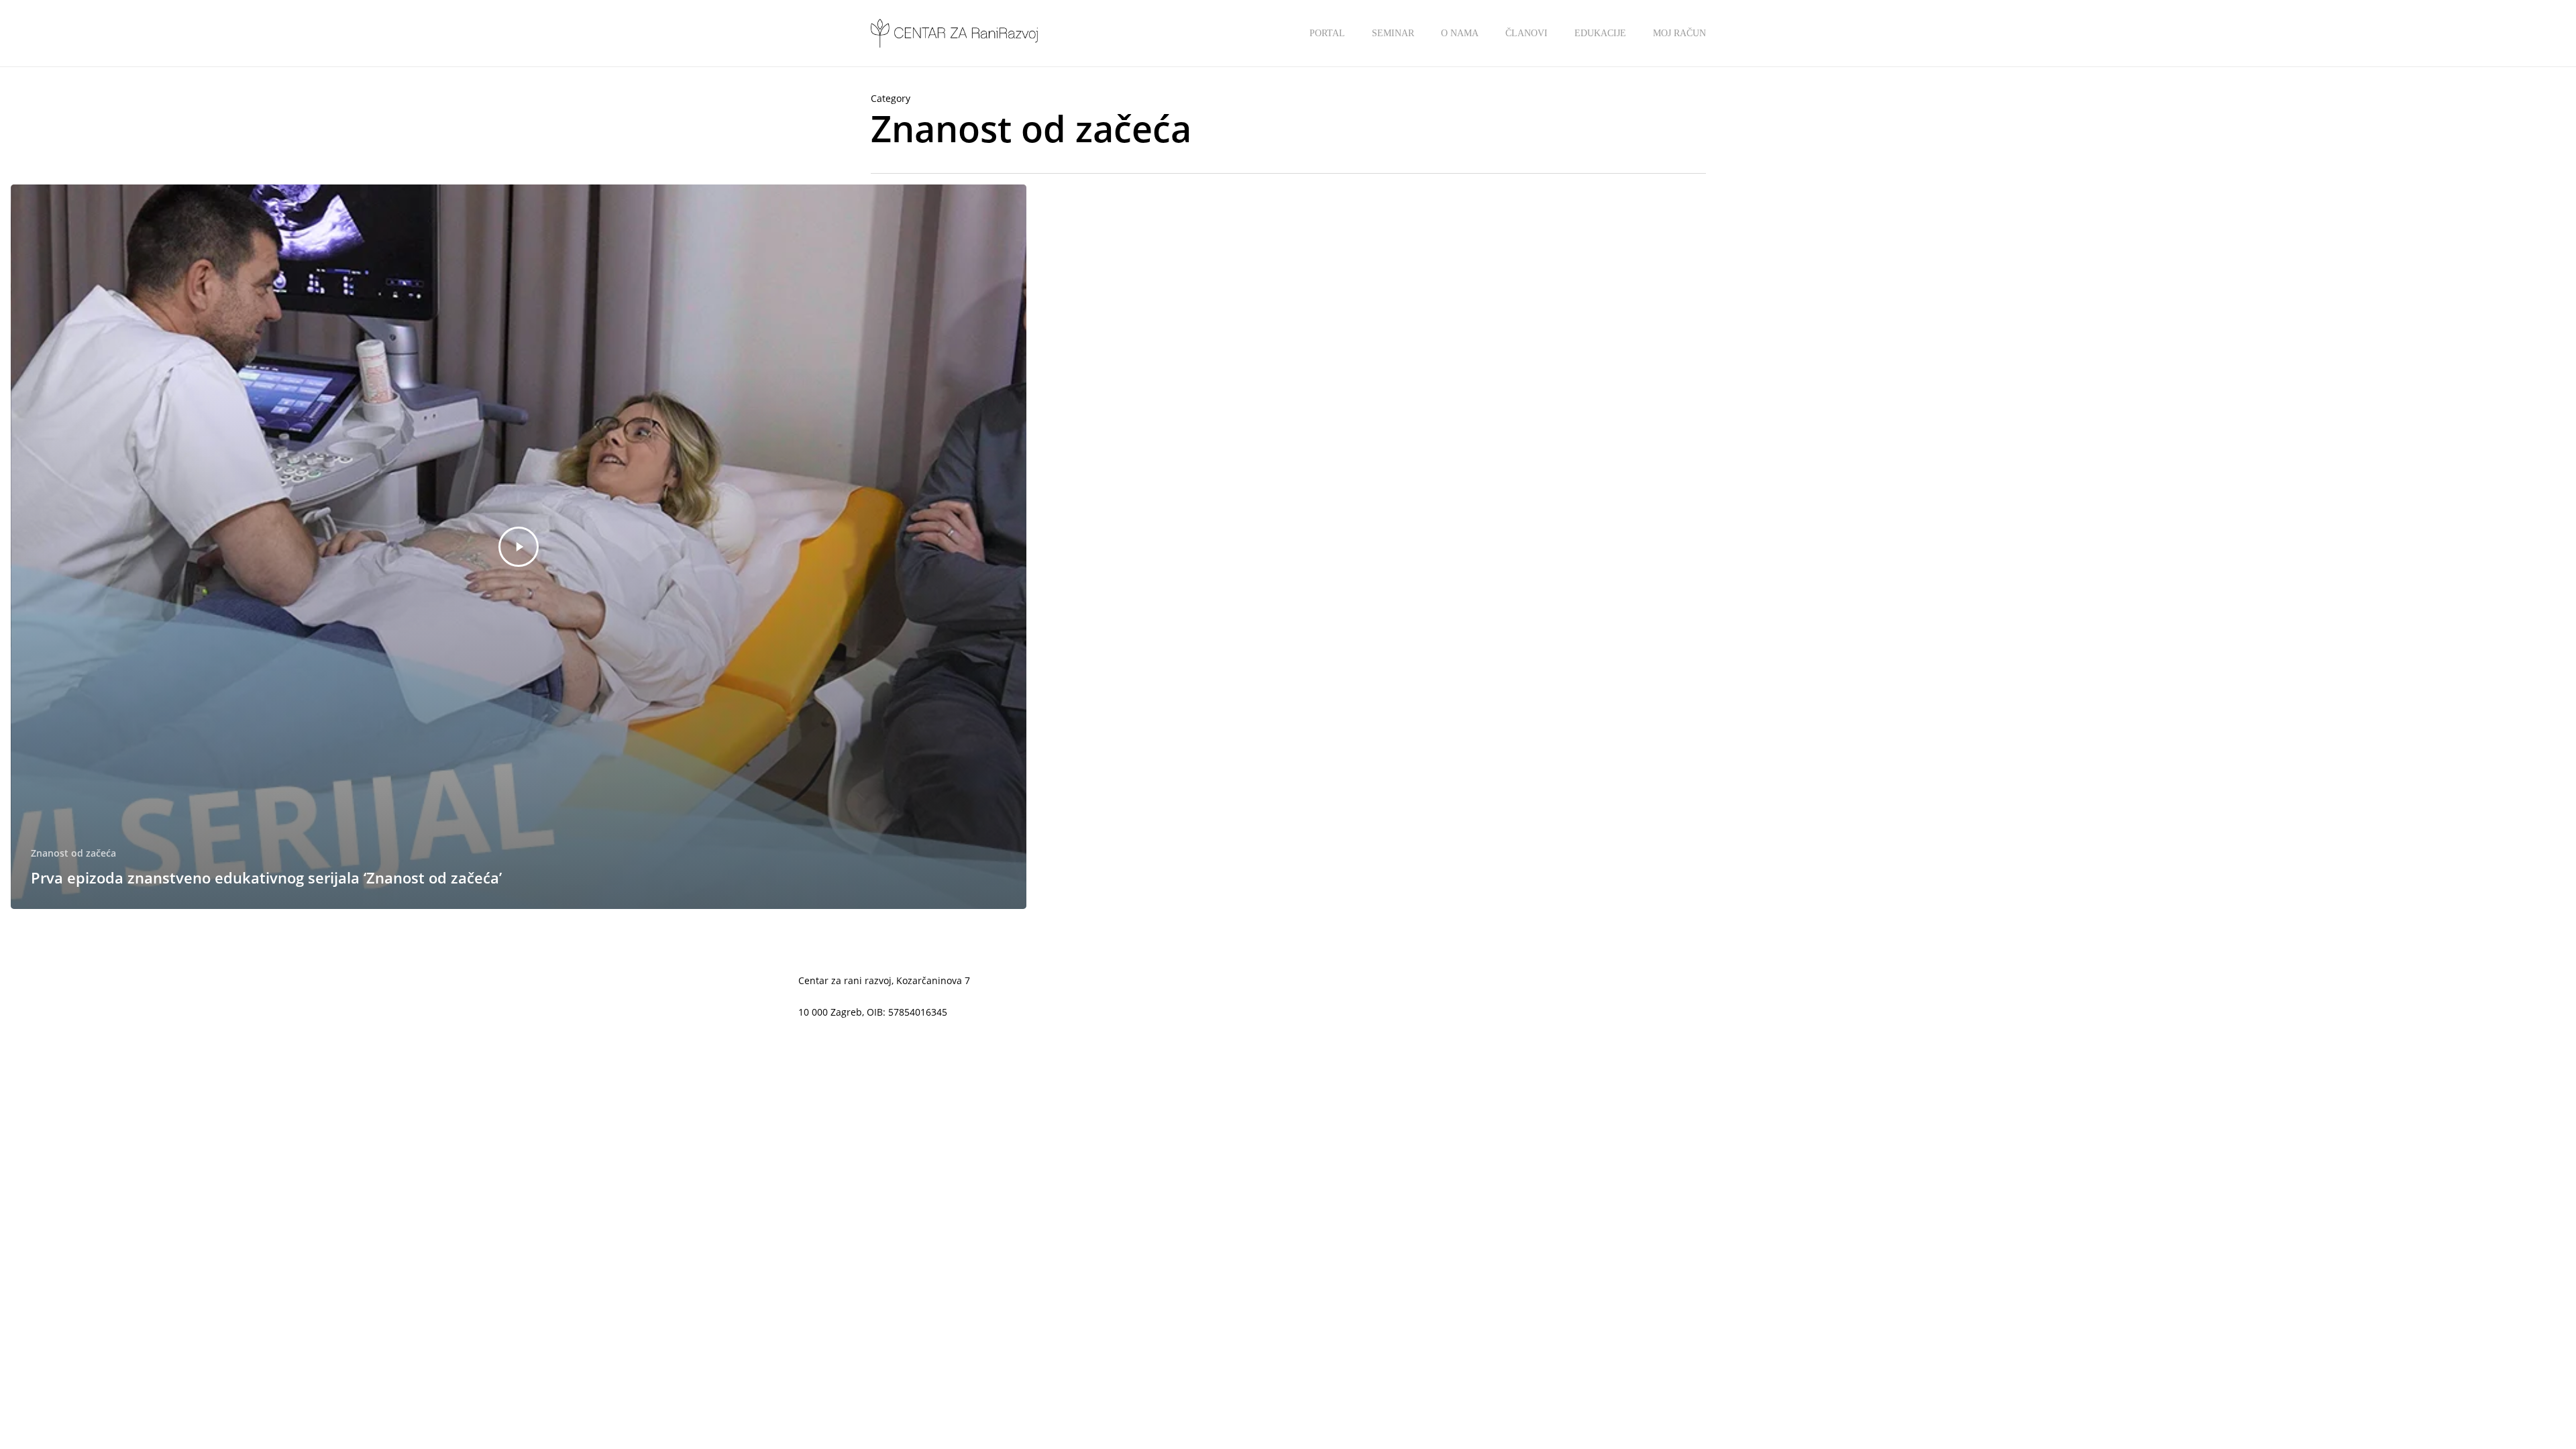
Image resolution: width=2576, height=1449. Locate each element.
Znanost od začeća (73, 853)
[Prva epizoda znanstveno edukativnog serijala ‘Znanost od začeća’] (519, 547)
